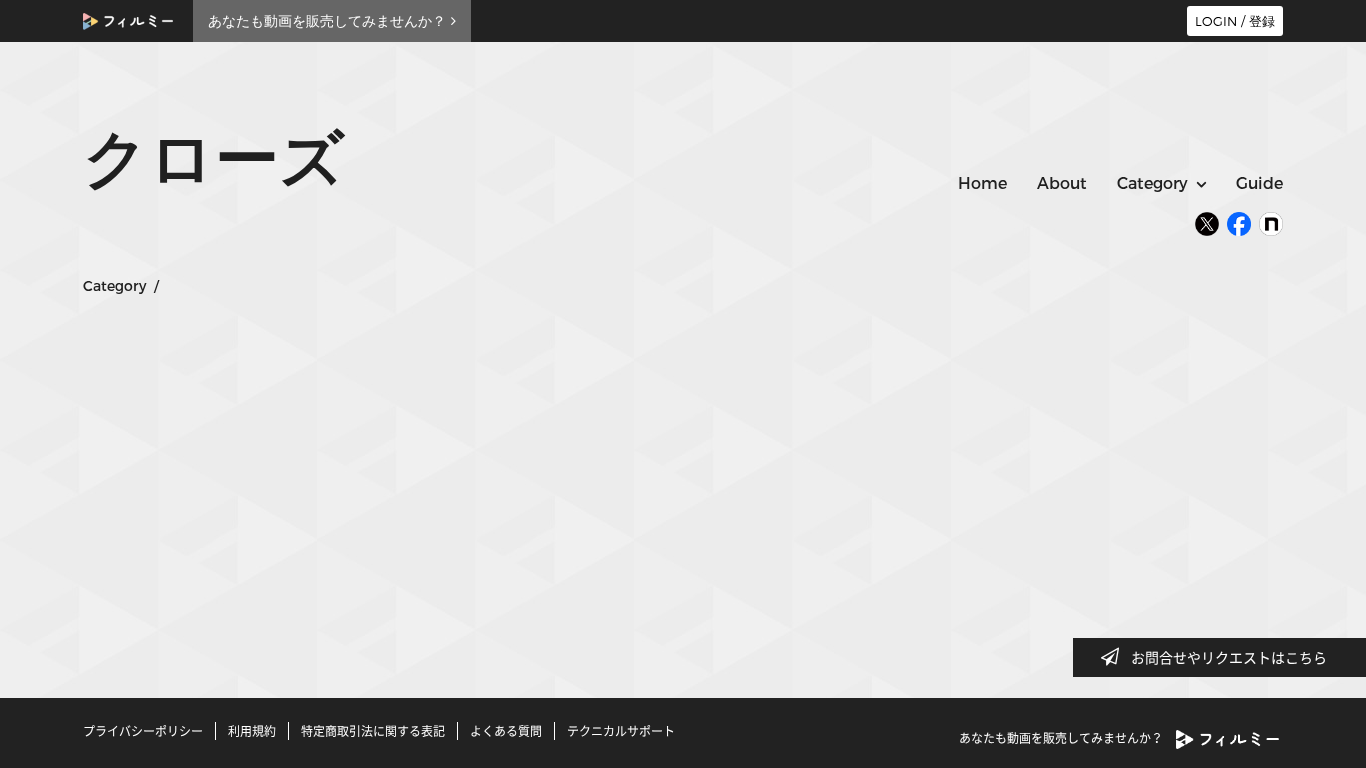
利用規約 (252, 731)
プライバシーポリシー (143, 731)
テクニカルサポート (621, 731)
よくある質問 (506, 731)
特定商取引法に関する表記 (373, 731)
